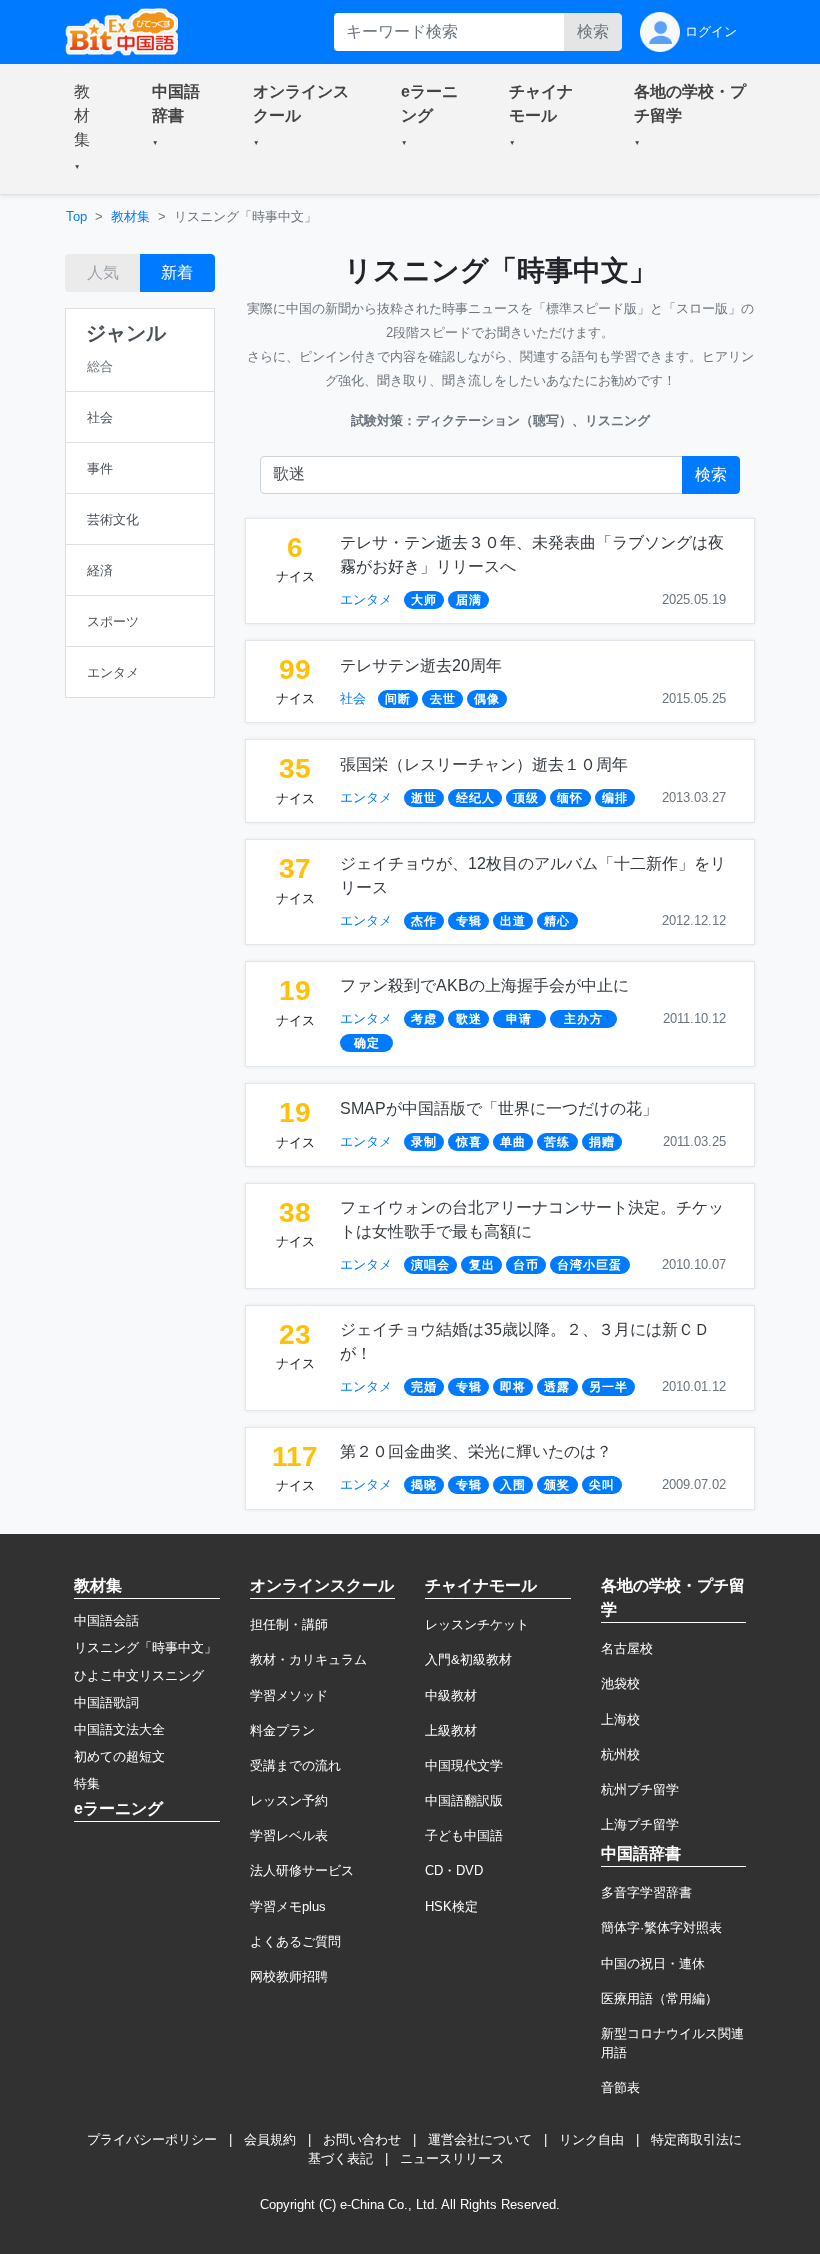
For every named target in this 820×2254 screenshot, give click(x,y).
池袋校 (620, 1683)
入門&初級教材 (468, 1659)
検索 (593, 31)
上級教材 (451, 1730)
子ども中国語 (464, 1835)
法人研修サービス (302, 1870)
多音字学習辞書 (646, 1892)
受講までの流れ (295, 1765)
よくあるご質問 (295, 1941)
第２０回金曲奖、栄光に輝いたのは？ (476, 1451)
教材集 (130, 216)
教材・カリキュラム (308, 1659)
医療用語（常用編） (659, 1998)
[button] (89, 129)
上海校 (620, 1719)
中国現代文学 (464, 1765)
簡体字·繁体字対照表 (661, 1927)
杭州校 (620, 1754)
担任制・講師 (289, 1624)
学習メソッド (289, 1695)
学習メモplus (288, 1906)
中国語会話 (106, 1620)
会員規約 (270, 2139)
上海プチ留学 (640, 1824)
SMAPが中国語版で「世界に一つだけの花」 (499, 1108)
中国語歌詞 (106, 1702)
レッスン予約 (289, 1800)
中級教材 (451, 1695)
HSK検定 (451, 1906)
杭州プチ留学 (640, 1789)
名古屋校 (627, 1648)
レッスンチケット (477, 1624)
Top (76, 216)
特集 (87, 1783)
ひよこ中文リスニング (139, 1675)
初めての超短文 (119, 1756)
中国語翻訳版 (464, 1800)
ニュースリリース (452, 2158)
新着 (177, 272)
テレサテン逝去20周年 (421, 665)
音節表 (620, 2087)
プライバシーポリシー (152, 2139)
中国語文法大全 (119, 1729)
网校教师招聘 (289, 1976)
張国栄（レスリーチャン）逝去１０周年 (484, 764)
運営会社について (480, 2139)
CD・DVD (454, 1870)
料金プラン (282, 1730)
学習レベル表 (289, 1835)
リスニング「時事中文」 (145, 1647)
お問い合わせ (362, 2139)
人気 (103, 272)
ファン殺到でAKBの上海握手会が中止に (484, 985)
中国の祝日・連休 (653, 1963)
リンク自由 (591, 2139)
